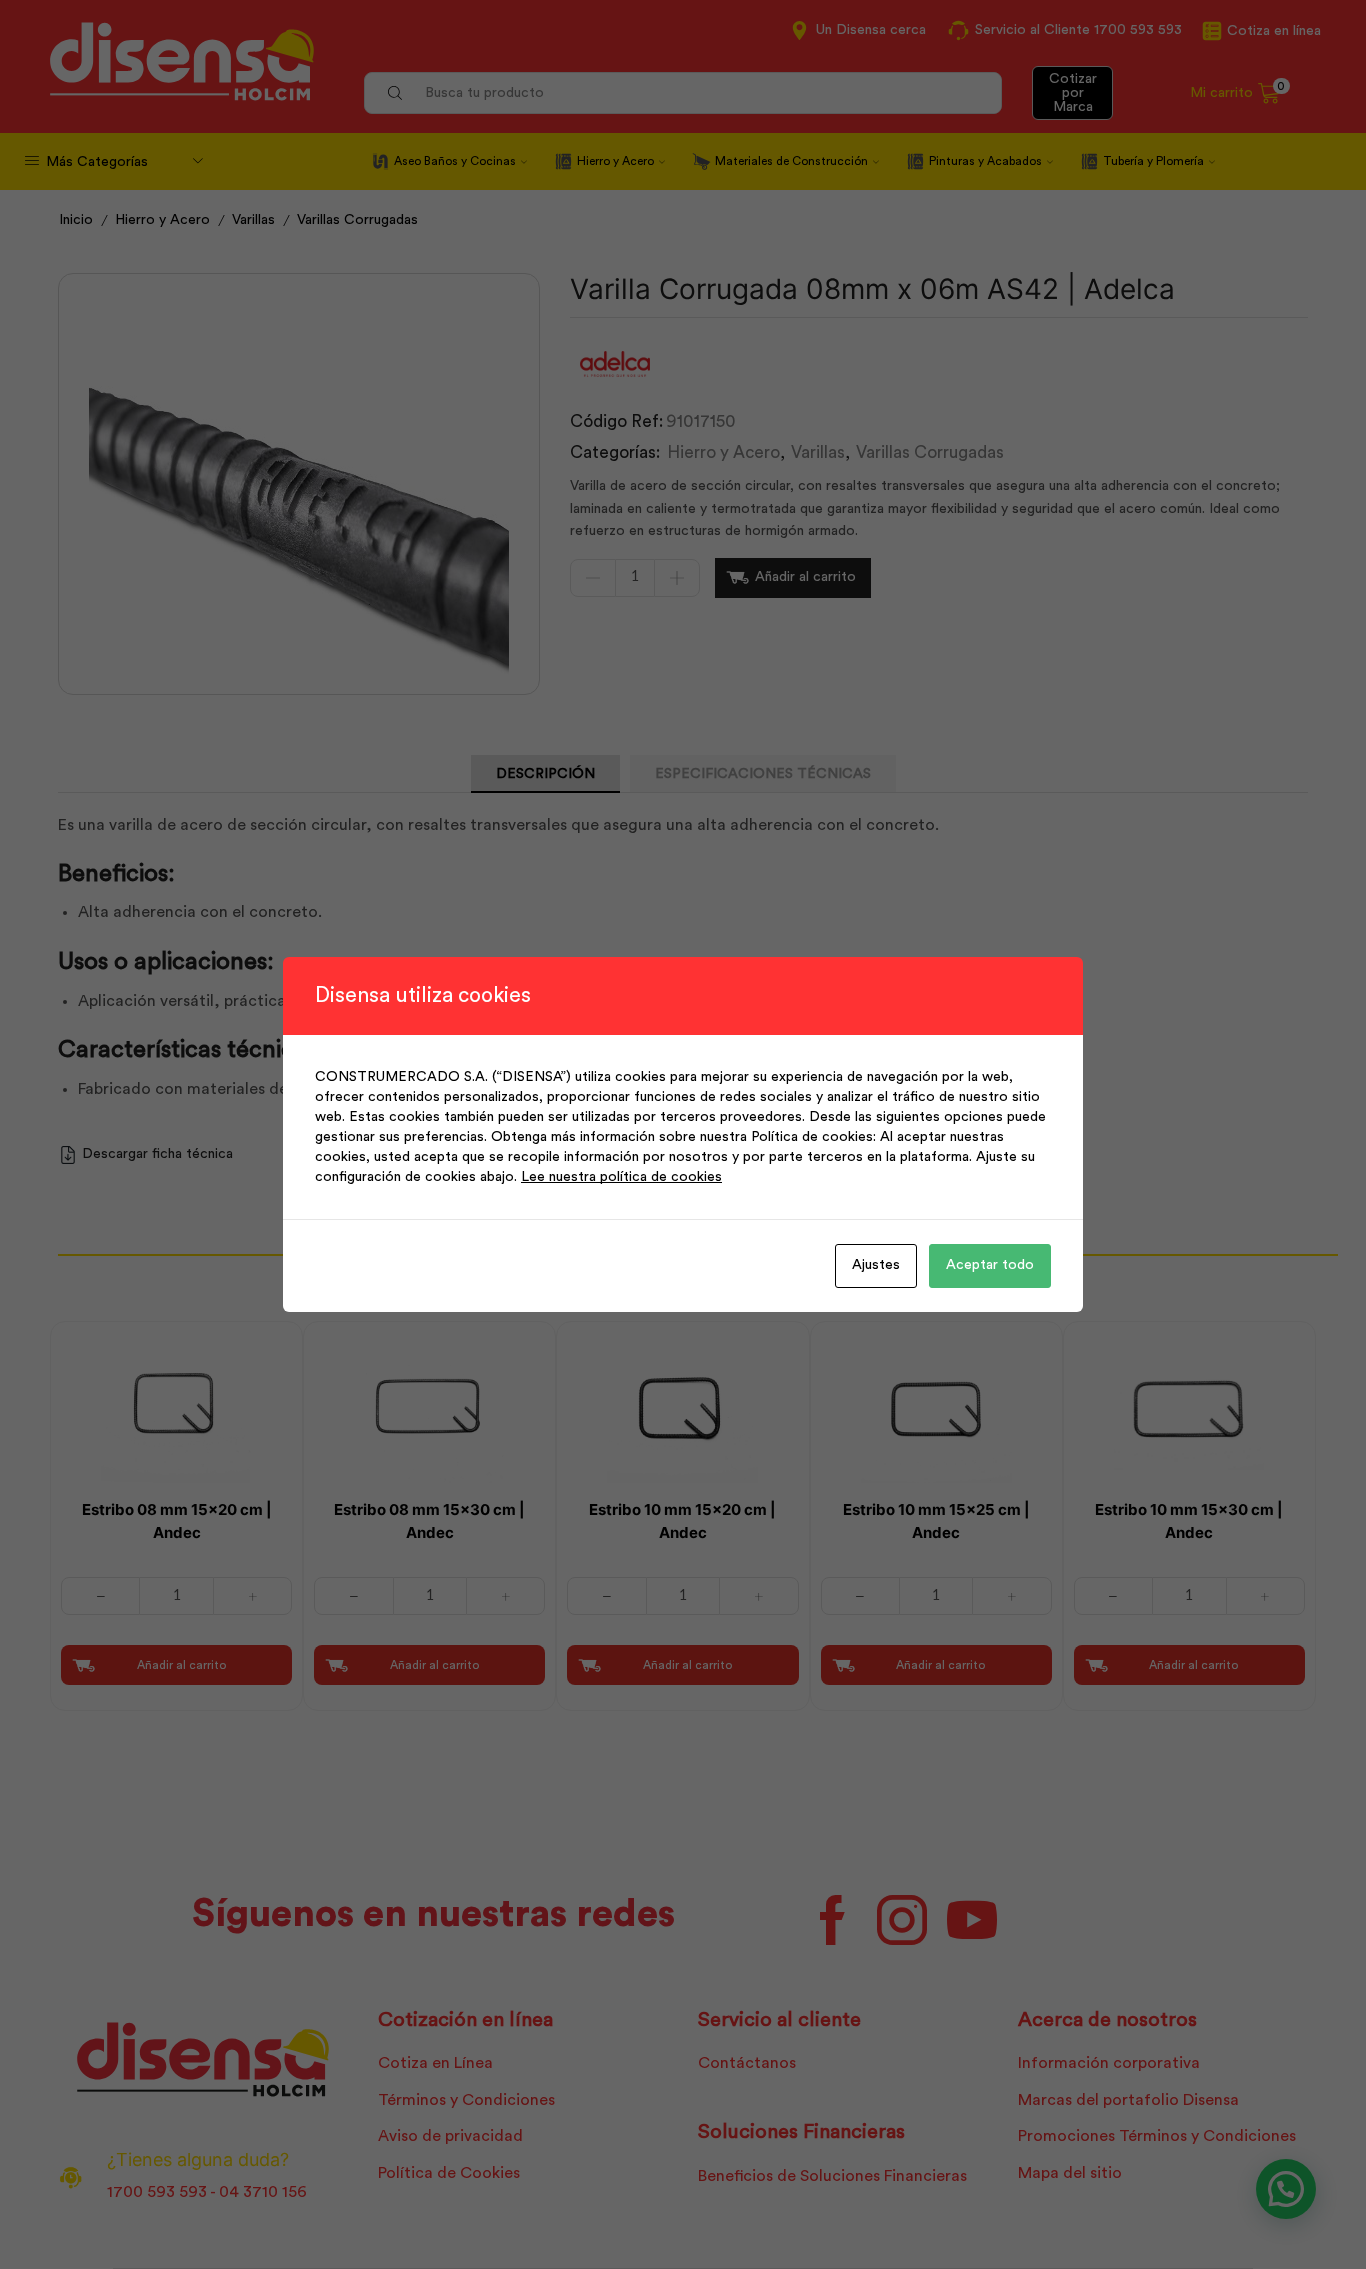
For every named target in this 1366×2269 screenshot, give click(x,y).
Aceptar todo (990, 1265)
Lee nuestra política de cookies (621, 1177)
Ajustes (876, 1265)
